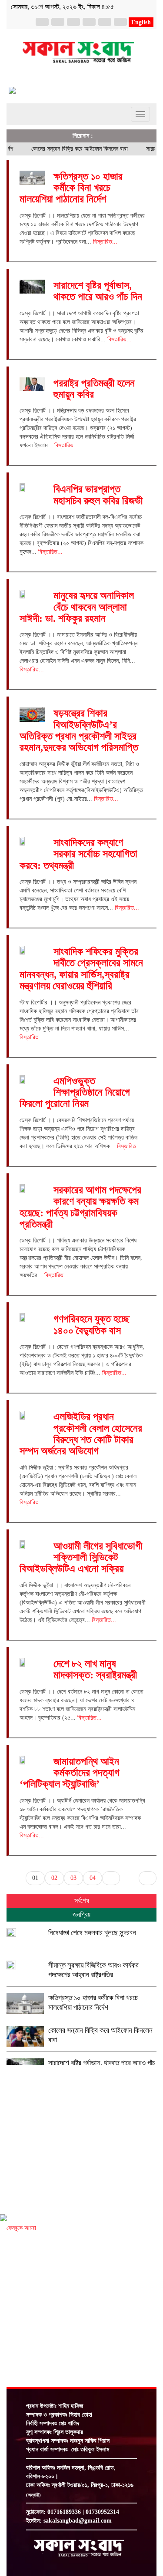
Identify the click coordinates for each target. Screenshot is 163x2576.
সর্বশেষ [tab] (82, 1901)
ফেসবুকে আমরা (21, 2228)
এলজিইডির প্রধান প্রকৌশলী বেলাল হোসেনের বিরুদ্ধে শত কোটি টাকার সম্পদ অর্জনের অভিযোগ (81, 1434)
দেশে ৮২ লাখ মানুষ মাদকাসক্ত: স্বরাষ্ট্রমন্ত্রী (95, 1669)
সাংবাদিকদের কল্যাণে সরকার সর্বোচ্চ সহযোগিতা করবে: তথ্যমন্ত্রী (78, 854)
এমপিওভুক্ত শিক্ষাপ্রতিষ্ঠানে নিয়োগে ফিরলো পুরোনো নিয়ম (75, 1092)
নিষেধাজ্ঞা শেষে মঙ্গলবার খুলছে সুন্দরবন (92, 1933)
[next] (111, 1878)
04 (93, 1878)
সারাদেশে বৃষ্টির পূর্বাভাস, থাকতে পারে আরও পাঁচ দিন (98, 291)
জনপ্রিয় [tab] (81, 1914)
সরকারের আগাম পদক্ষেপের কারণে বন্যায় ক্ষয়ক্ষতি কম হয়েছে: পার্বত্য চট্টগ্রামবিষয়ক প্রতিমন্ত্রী (80, 1207)
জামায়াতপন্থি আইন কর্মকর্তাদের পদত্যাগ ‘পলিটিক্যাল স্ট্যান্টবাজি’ (70, 1773)
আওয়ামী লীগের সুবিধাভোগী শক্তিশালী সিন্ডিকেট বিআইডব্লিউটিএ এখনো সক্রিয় (81, 1557)
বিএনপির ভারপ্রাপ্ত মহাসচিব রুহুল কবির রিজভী (98, 495)
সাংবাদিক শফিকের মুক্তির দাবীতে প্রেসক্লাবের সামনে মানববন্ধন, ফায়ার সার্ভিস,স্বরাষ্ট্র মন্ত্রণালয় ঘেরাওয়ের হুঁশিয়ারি (81, 969)
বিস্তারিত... (105, 242)
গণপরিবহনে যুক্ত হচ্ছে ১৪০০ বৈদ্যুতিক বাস (91, 1324)
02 (54, 1878)
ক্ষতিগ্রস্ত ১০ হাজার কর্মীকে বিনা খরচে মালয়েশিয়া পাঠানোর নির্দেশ (71, 188)
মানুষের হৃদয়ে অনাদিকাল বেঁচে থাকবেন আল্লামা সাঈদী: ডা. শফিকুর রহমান (77, 607)
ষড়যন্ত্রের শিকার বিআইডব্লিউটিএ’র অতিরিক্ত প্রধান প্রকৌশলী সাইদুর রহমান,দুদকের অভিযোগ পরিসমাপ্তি (79, 730)
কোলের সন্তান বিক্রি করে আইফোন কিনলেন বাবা (66, 149)
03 (73, 1878)
